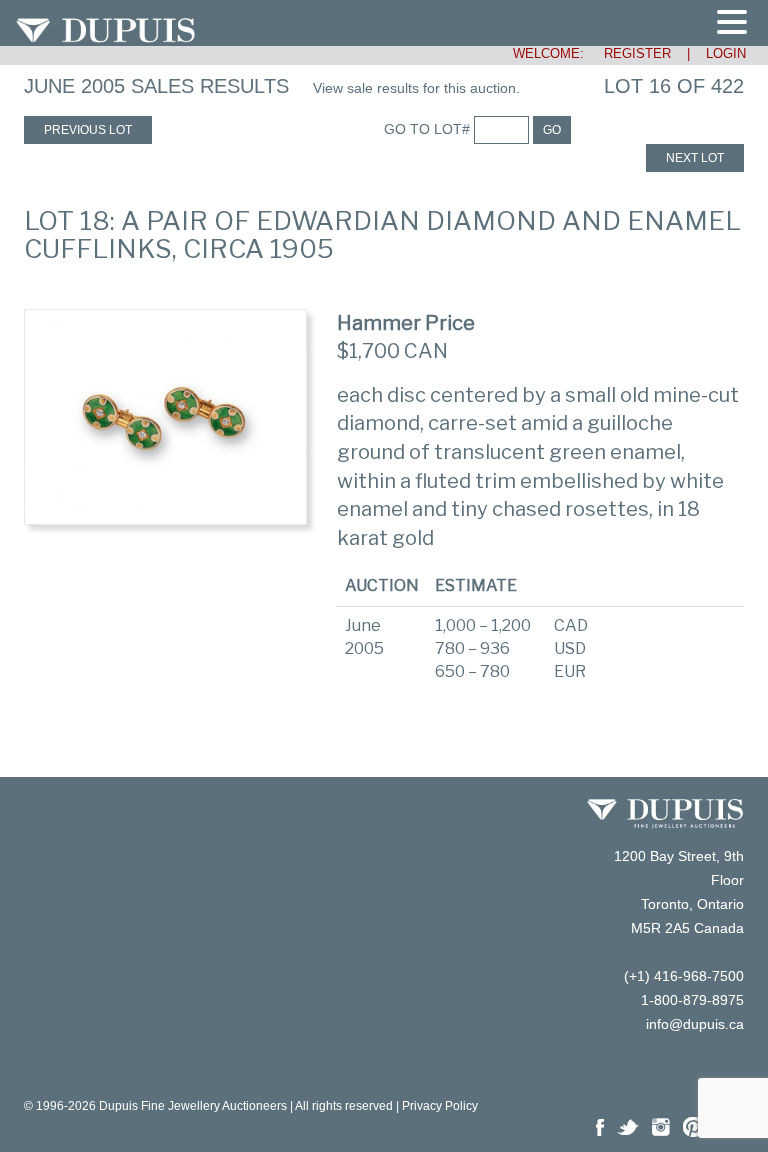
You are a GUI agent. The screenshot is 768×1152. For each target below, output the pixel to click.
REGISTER (629, 53)
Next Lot (695, 158)
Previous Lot (88, 130)
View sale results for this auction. (416, 88)
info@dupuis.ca (695, 1024)
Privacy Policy (440, 1106)
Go (552, 130)
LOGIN (726, 53)
